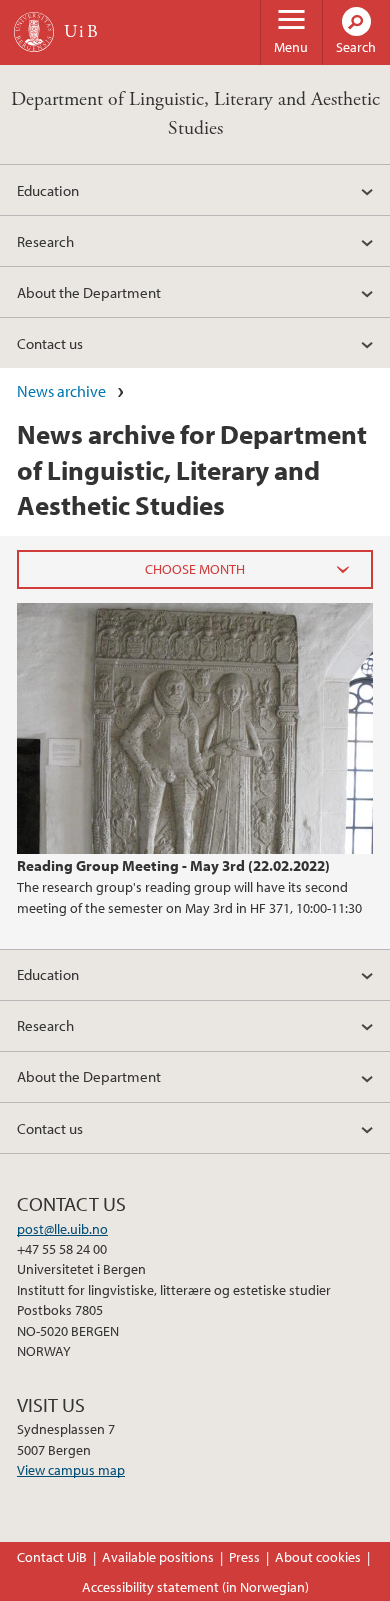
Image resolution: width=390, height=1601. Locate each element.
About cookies (318, 1557)
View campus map (71, 1470)
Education (48, 190)
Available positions (158, 1557)
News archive (61, 391)
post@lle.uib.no (62, 1229)
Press (244, 1557)
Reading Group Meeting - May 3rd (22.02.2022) (173, 865)
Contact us (50, 343)
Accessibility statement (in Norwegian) (195, 1587)
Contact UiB (52, 1557)
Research (45, 241)
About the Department (89, 292)
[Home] (34, 32)
